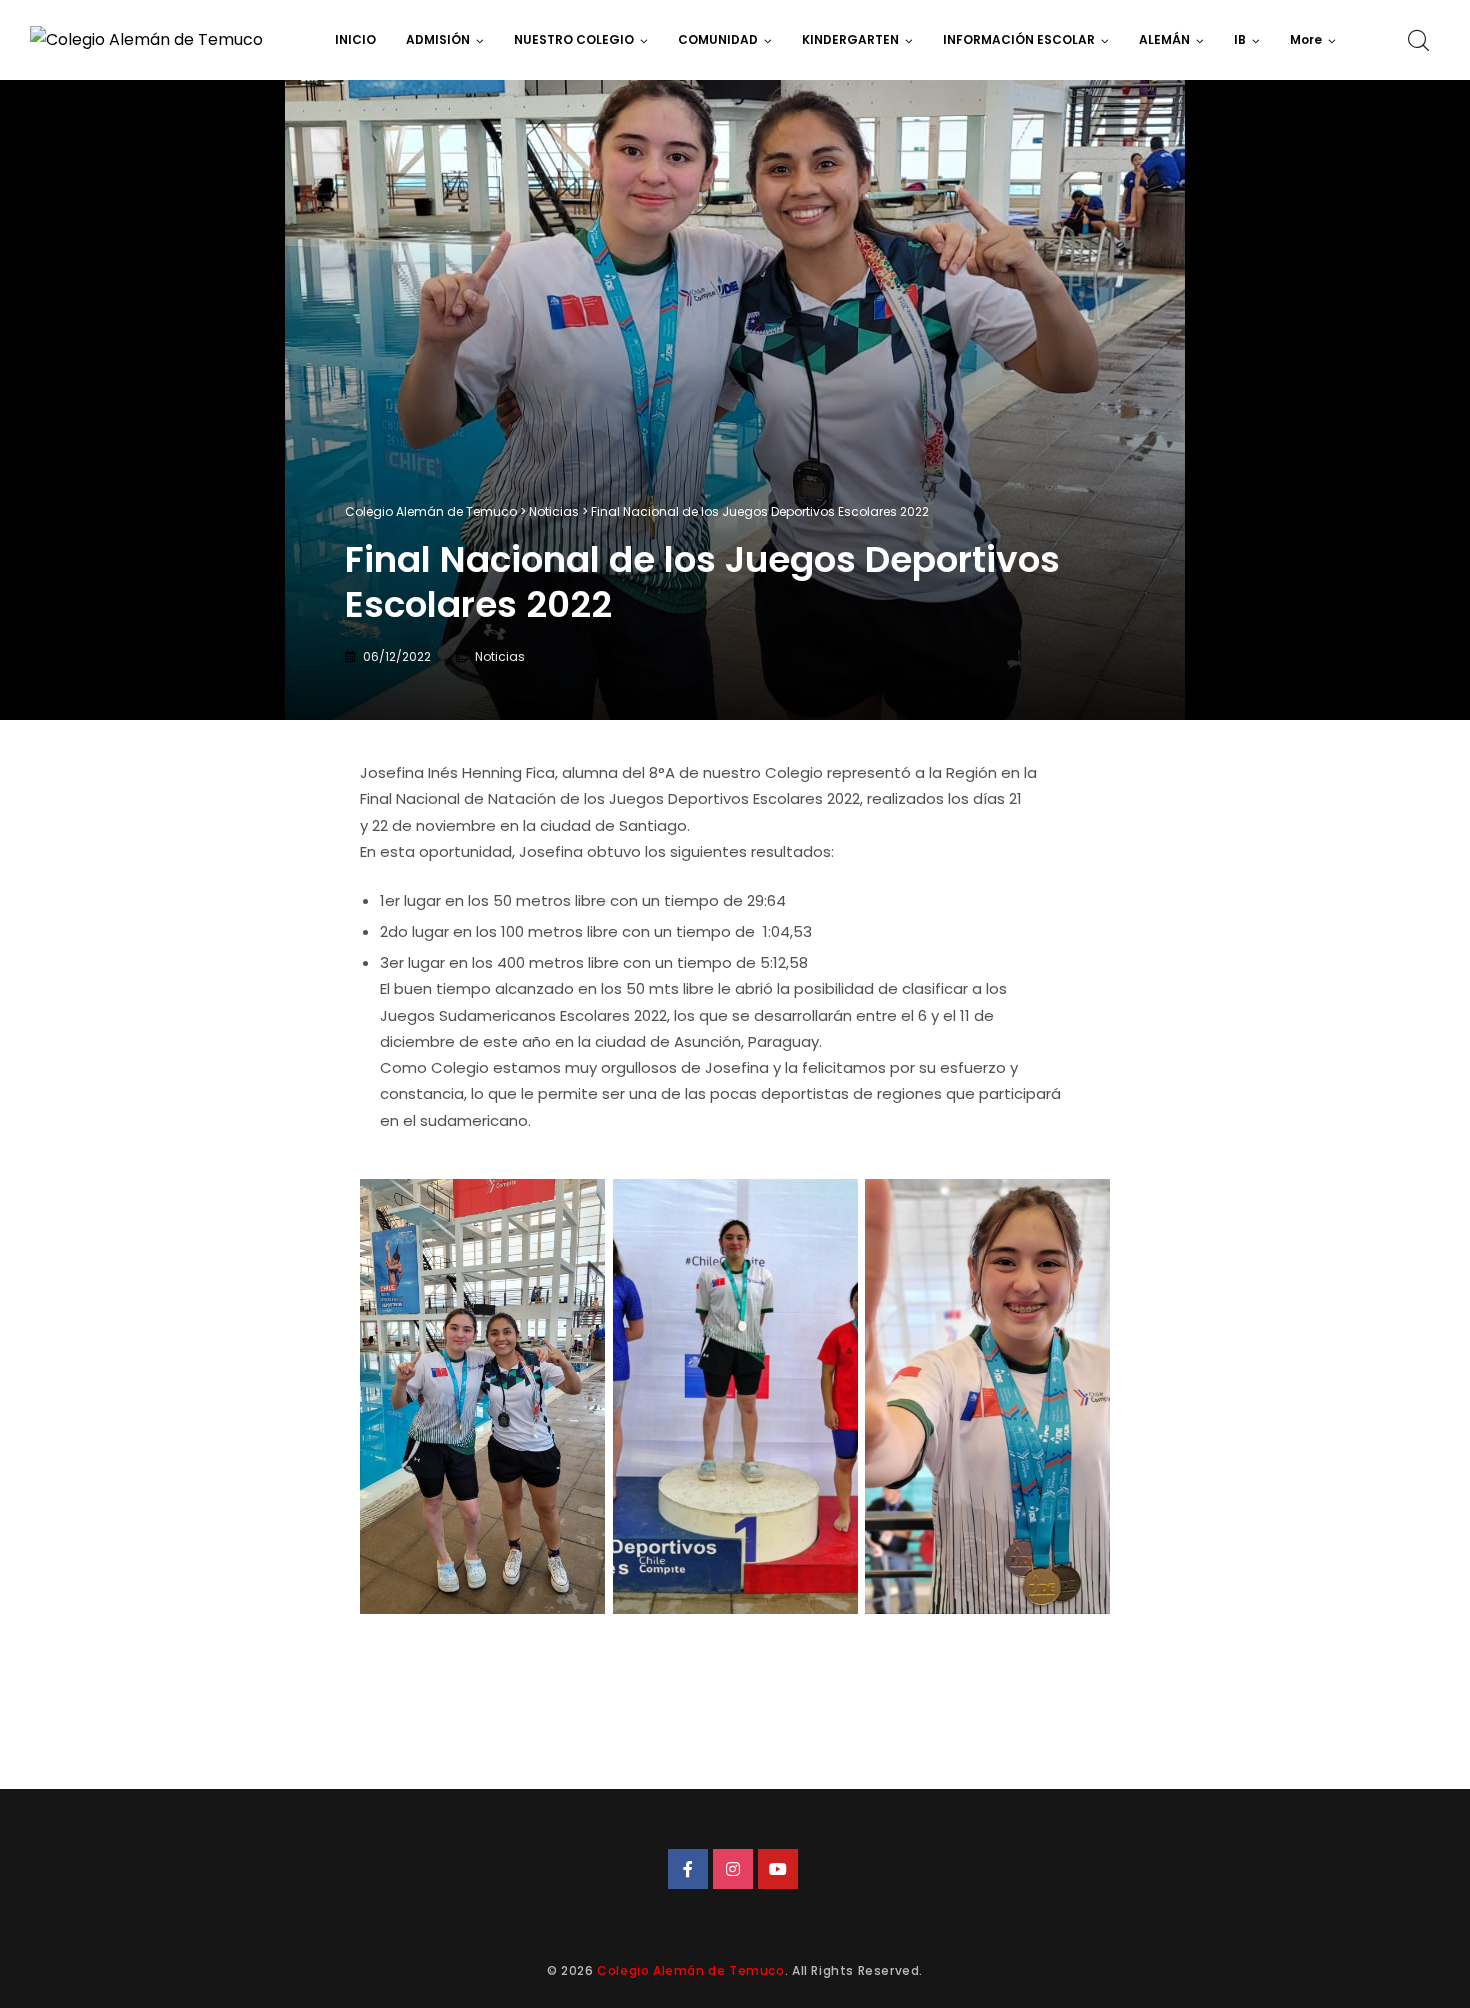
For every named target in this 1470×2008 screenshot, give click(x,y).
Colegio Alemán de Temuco (690, 1970)
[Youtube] (778, 1869)
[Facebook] (688, 1869)
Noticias (500, 656)
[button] (1313, 40)
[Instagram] (733, 1869)
